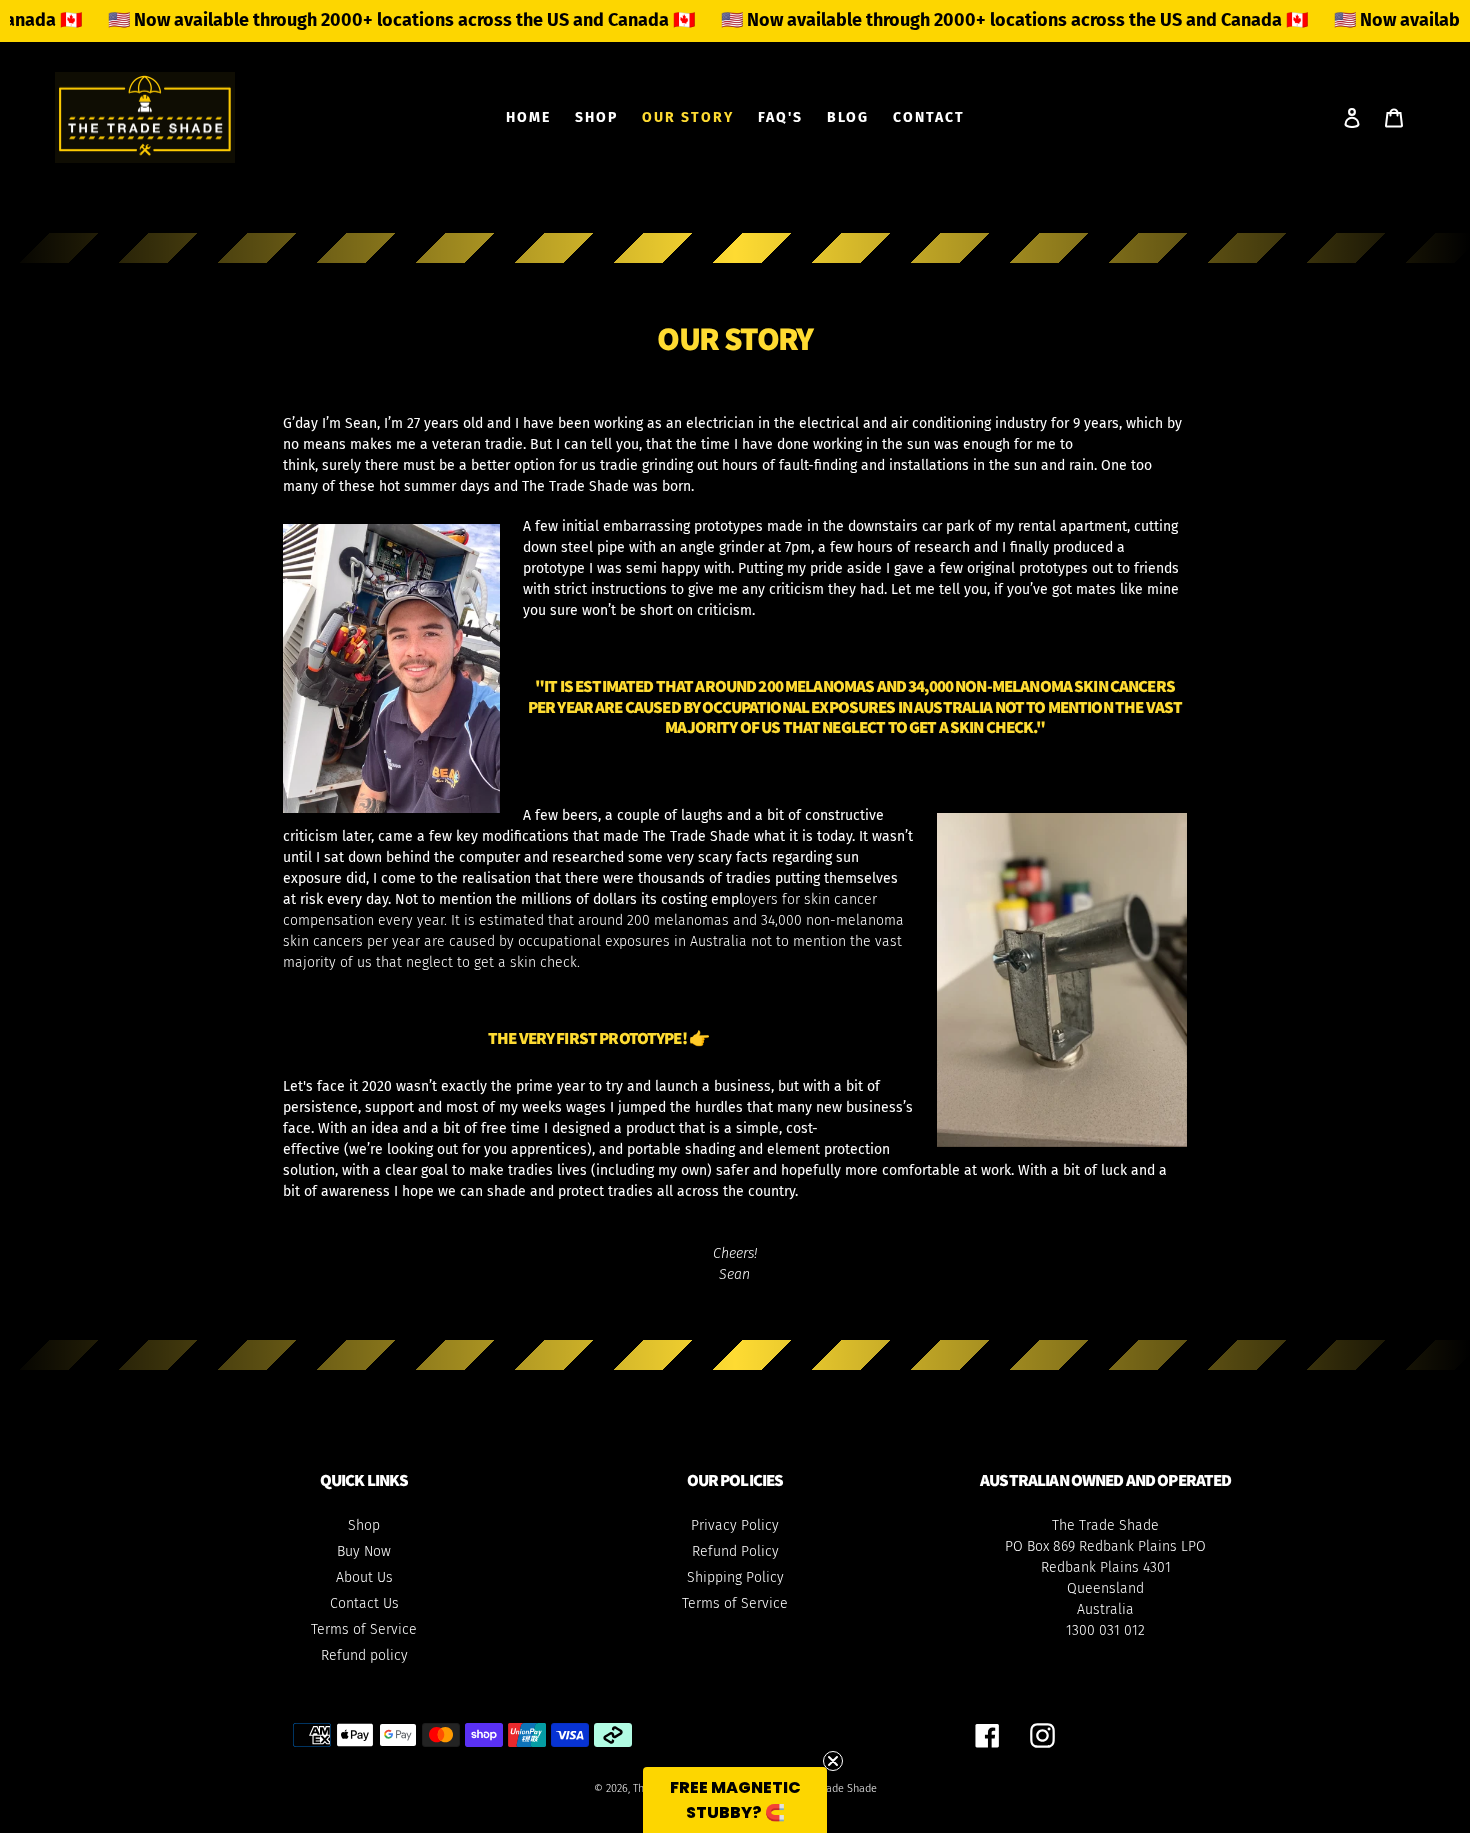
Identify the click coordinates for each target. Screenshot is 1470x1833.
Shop (364, 1525)
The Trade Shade (837, 1788)
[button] (735, 1800)
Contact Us (364, 1603)
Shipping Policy (735, 1577)
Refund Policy (735, 1551)
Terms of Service (364, 1629)
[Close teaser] (833, 1761)
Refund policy (364, 1655)
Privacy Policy (735, 1525)
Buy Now (364, 1551)
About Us (364, 1577)
